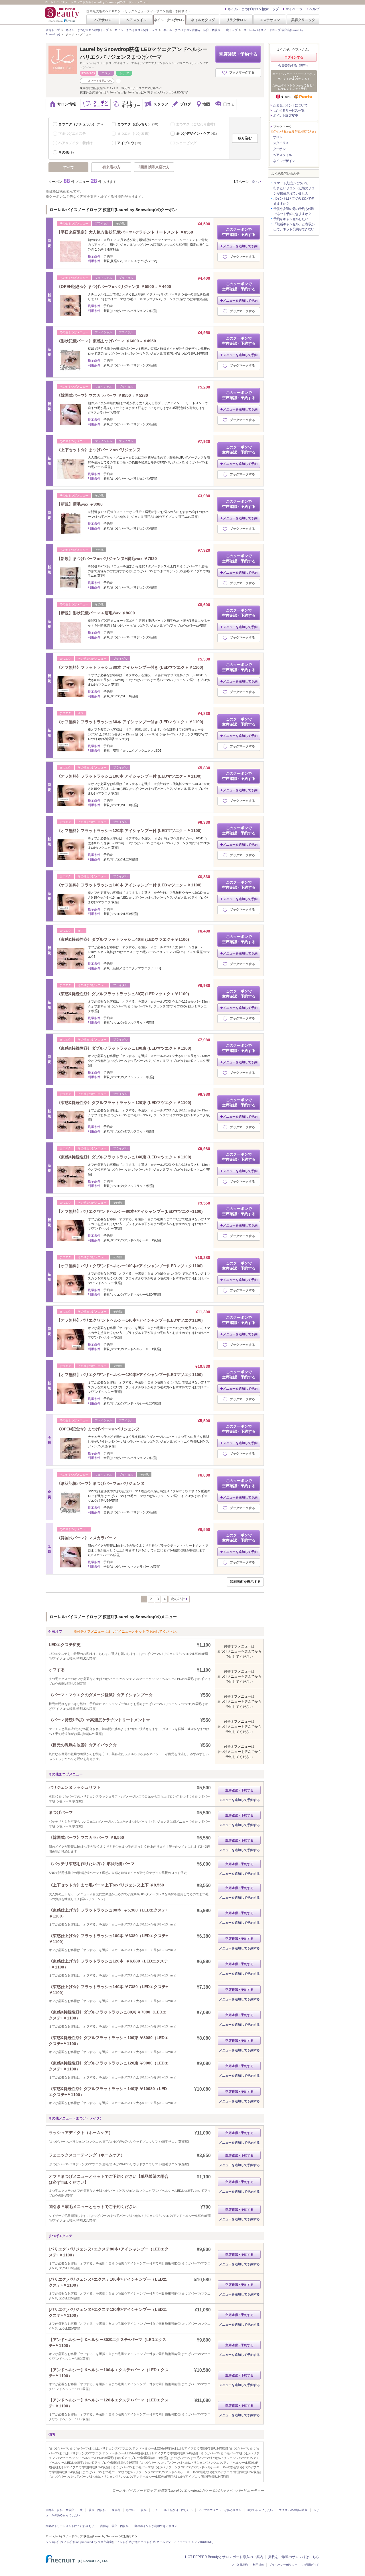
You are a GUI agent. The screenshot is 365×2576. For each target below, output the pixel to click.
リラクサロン (236, 20)
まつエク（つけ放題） (134, 134)
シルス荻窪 (53, 2542)
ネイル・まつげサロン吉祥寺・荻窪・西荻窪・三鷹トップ (200, 30)
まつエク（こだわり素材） (196, 124)
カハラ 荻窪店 (147, 2542)
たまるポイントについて (290, 105)
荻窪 (144, 2510)
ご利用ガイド (311, 2565)
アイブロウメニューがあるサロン (220, 2510)
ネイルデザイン (284, 161)
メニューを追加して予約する (239, 1800)
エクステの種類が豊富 (293, 2510)
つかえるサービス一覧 (289, 111)
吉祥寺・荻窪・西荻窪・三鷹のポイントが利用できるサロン (139, 2526)
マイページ (294, 9)
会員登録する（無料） (294, 66)
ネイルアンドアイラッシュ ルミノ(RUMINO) (185, 2542)
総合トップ (53, 30)
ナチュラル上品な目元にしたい (173, 2510)
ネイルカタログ (203, 20)
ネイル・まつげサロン (169, 20)
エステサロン (270, 20)
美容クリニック (303, 20)
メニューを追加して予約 (240, 246)
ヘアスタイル (136, 20)
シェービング (186, 143)
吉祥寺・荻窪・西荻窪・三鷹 (64, 2510)
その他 (67, 152)
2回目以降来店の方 (154, 167)
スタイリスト (282, 143)
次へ (255, 182)
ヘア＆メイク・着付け (76, 143)
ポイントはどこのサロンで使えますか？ (294, 201)
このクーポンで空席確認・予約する (239, 232)
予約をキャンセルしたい (291, 219)
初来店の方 (111, 167)
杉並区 (131, 2510)
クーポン (279, 149)
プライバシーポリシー (283, 2565)
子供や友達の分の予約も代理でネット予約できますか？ (294, 211)
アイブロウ (130, 143)
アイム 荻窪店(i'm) (125, 2542)
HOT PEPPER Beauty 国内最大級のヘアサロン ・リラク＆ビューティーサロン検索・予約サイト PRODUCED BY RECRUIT (62, 15)
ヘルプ (314, 9)
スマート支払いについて (291, 183)
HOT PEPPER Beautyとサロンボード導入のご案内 (224, 2557)
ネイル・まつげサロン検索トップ (253, 9)
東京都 (116, 2510)
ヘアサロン (103, 20)
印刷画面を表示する (245, 1582)
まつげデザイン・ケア (197, 134)
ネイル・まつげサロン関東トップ (136, 30)
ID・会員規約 (239, 2565)
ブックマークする (242, 72)
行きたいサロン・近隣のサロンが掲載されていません (294, 191)
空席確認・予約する (238, 54)
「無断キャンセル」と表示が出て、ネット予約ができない (294, 227)
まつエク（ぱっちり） (139, 124)
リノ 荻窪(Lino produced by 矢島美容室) (87, 2542)
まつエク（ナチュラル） (82, 124)
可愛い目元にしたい (260, 2510)
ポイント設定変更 (285, 116)
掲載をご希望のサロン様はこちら (294, 2557)
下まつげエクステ (72, 134)
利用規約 (258, 2565)
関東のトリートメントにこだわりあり (70, 2526)
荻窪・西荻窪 (97, 2510)
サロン (278, 137)
